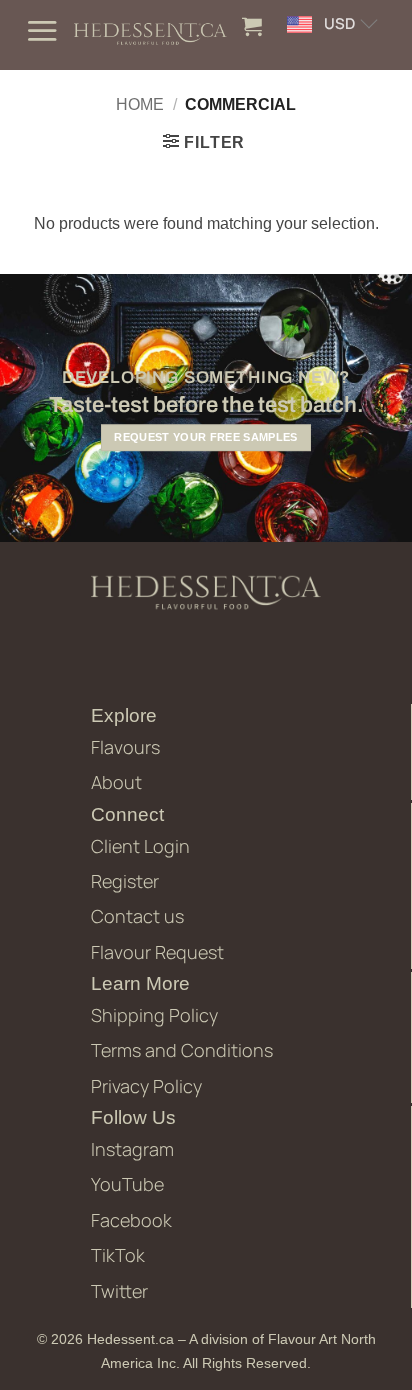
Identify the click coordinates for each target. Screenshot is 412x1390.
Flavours (125, 747)
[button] (42, 30)
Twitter (119, 1291)
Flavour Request (157, 952)
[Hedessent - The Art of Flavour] (150, 35)
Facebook (131, 1220)
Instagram (132, 1149)
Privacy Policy (146, 1086)
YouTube (127, 1184)
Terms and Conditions (182, 1050)
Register (125, 881)
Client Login (140, 846)
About (116, 782)
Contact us (137, 916)
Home (140, 104)
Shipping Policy (154, 1015)
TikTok (118, 1255)
